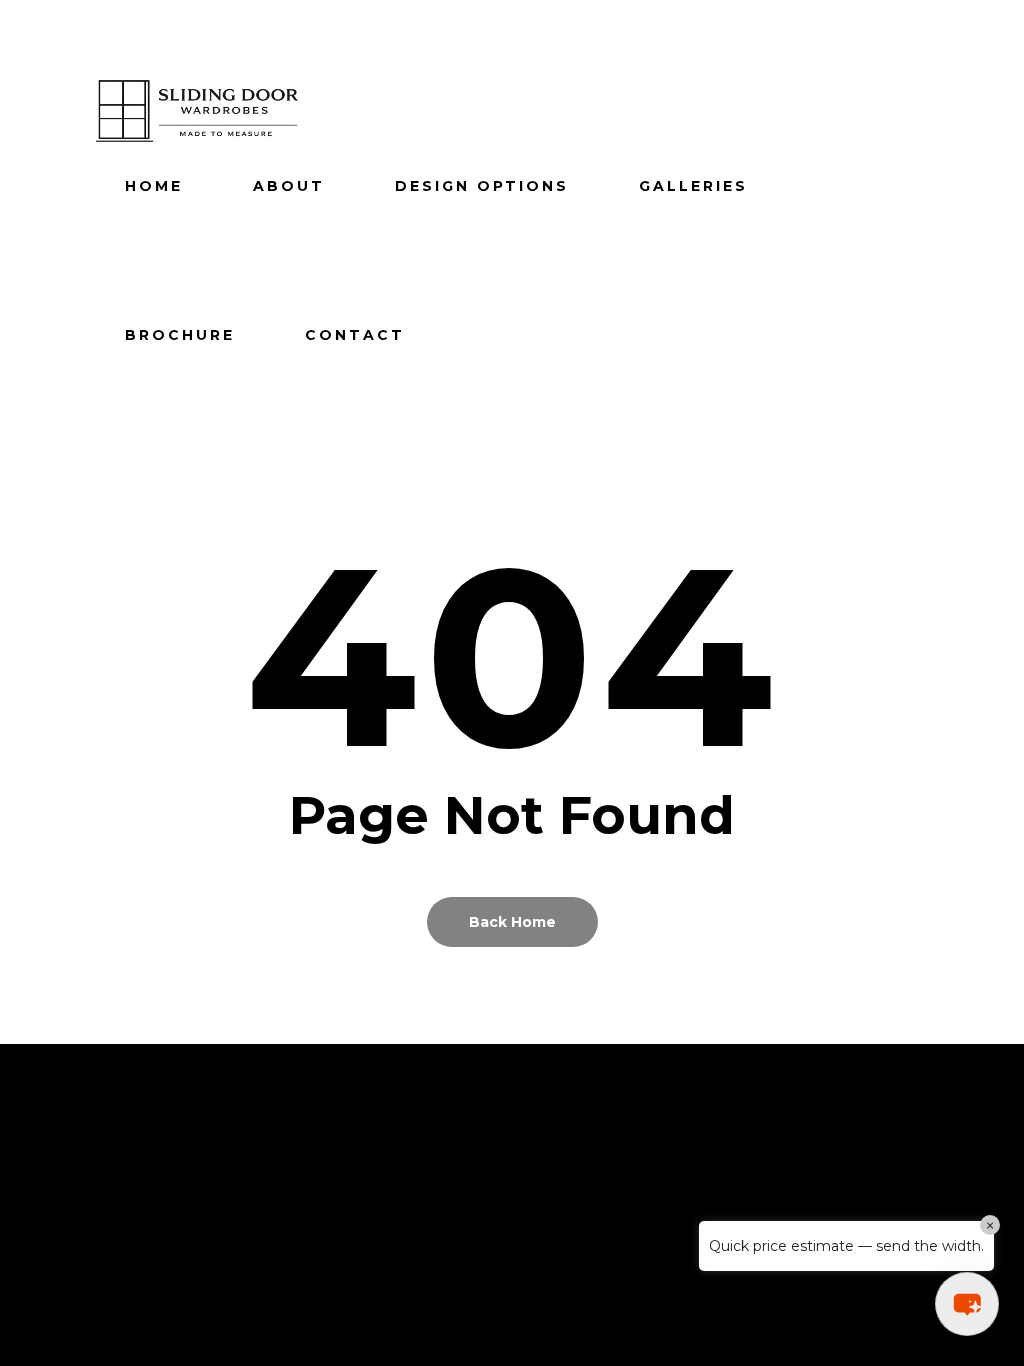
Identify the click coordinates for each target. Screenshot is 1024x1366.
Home (154, 186)
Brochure (180, 335)
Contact (355, 335)
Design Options (482, 186)
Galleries (693, 186)
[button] (967, 1304)
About (289, 186)
